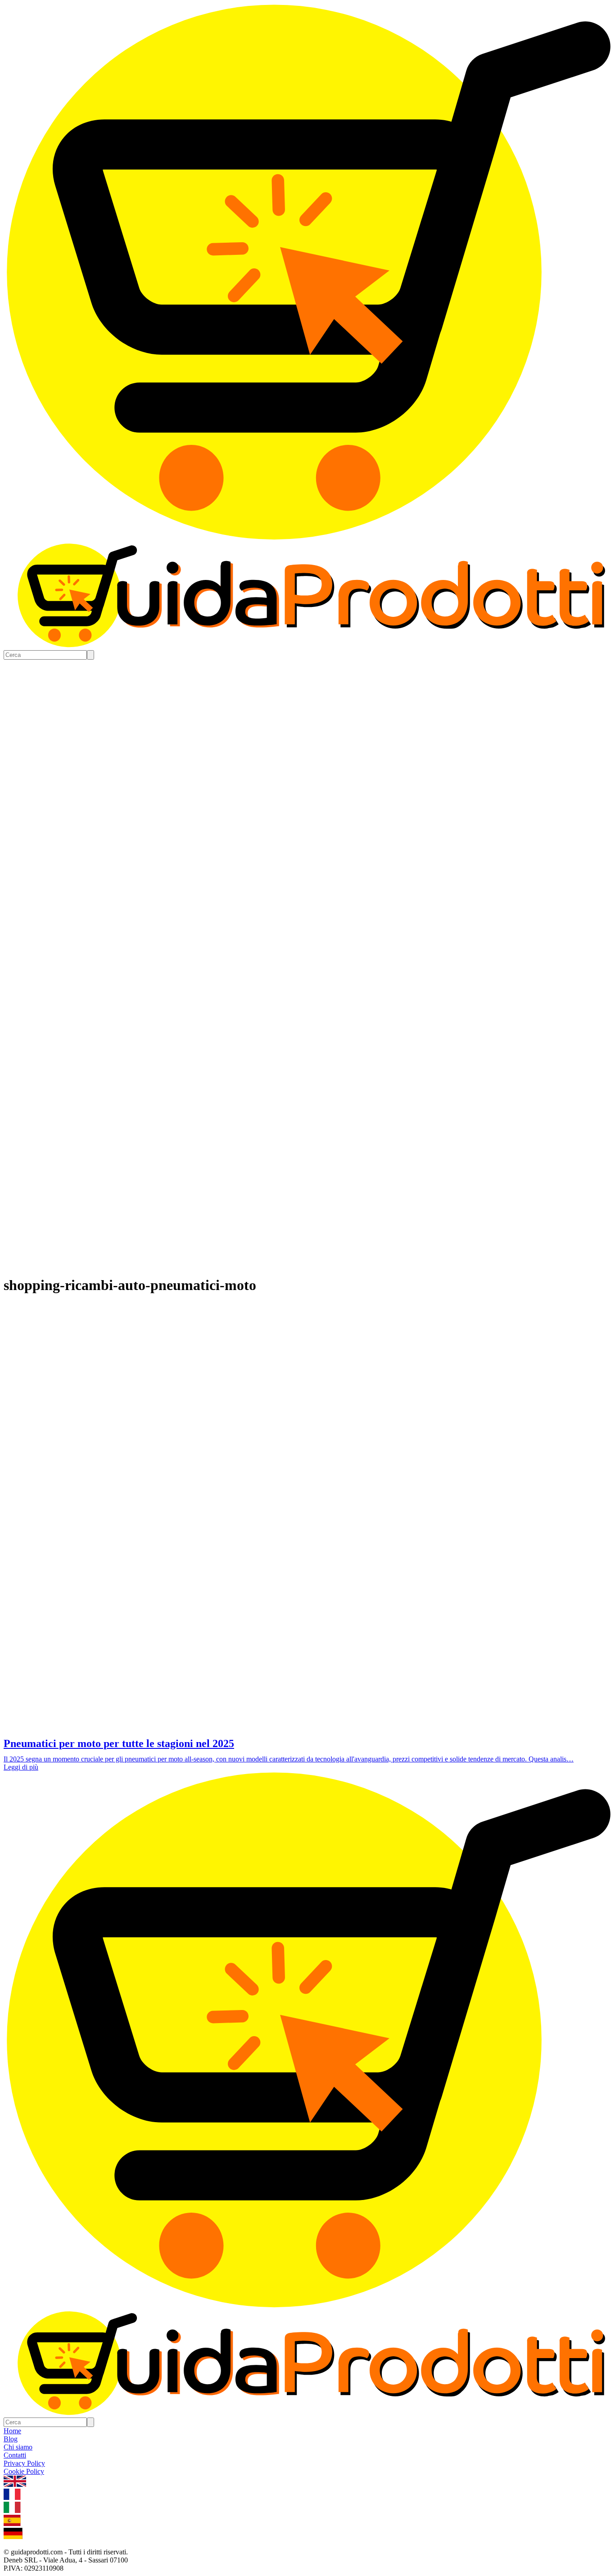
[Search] (90, 655)
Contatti (15, 2455)
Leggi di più (21, 1767)
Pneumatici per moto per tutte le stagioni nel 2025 (119, 1743)
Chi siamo (18, 2447)
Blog (11, 2439)
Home (12, 2431)
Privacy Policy (24, 2463)
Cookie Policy (24, 2471)
